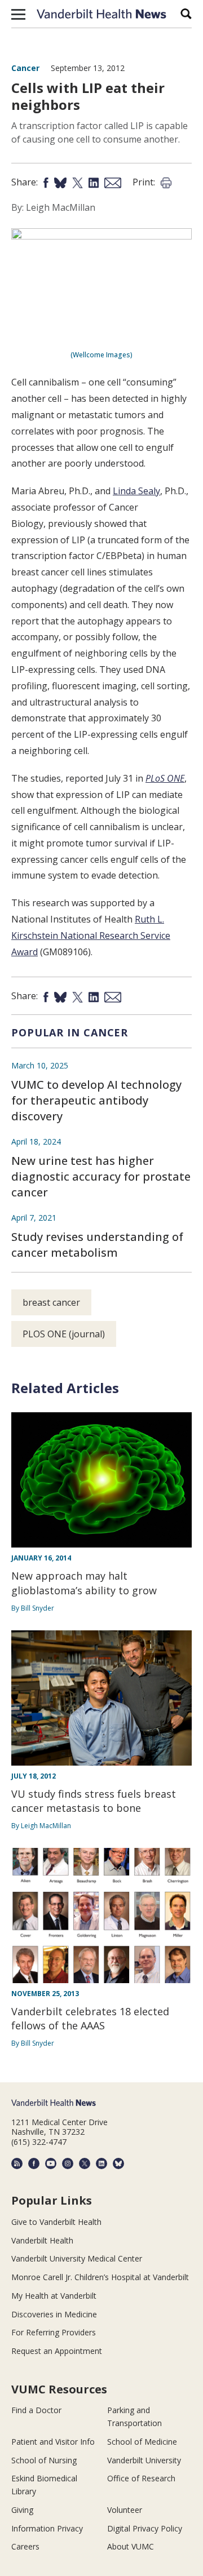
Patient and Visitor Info (53, 2442)
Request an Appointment (57, 2351)
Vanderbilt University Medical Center (77, 2258)
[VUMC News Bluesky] (118, 2163)
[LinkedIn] (101, 2163)
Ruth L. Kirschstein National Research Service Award (91, 935)
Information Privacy (47, 2528)
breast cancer (51, 1302)
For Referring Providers (54, 2332)
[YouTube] (51, 2163)
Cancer (25, 68)
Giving (22, 2510)
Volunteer (125, 2510)
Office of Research (141, 2478)
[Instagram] (68, 2163)
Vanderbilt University (144, 2460)
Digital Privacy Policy (145, 2528)
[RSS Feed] (17, 2163)
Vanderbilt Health (42, 2240)
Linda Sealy (136, 491)
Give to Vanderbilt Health (56, 2222)
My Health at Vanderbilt (54, 2296)
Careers (25, 2546)
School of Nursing (44, 2460)
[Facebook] (34, 2163)
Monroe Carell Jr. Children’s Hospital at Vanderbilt (100, 2277)
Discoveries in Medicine (54, 2314)
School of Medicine (142, 2442)
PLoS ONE (165, 778)
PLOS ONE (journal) (64, 1334)
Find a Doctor (36, 2410)
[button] (18, 14)
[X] (85, 2163)
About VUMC (131, 2546)
